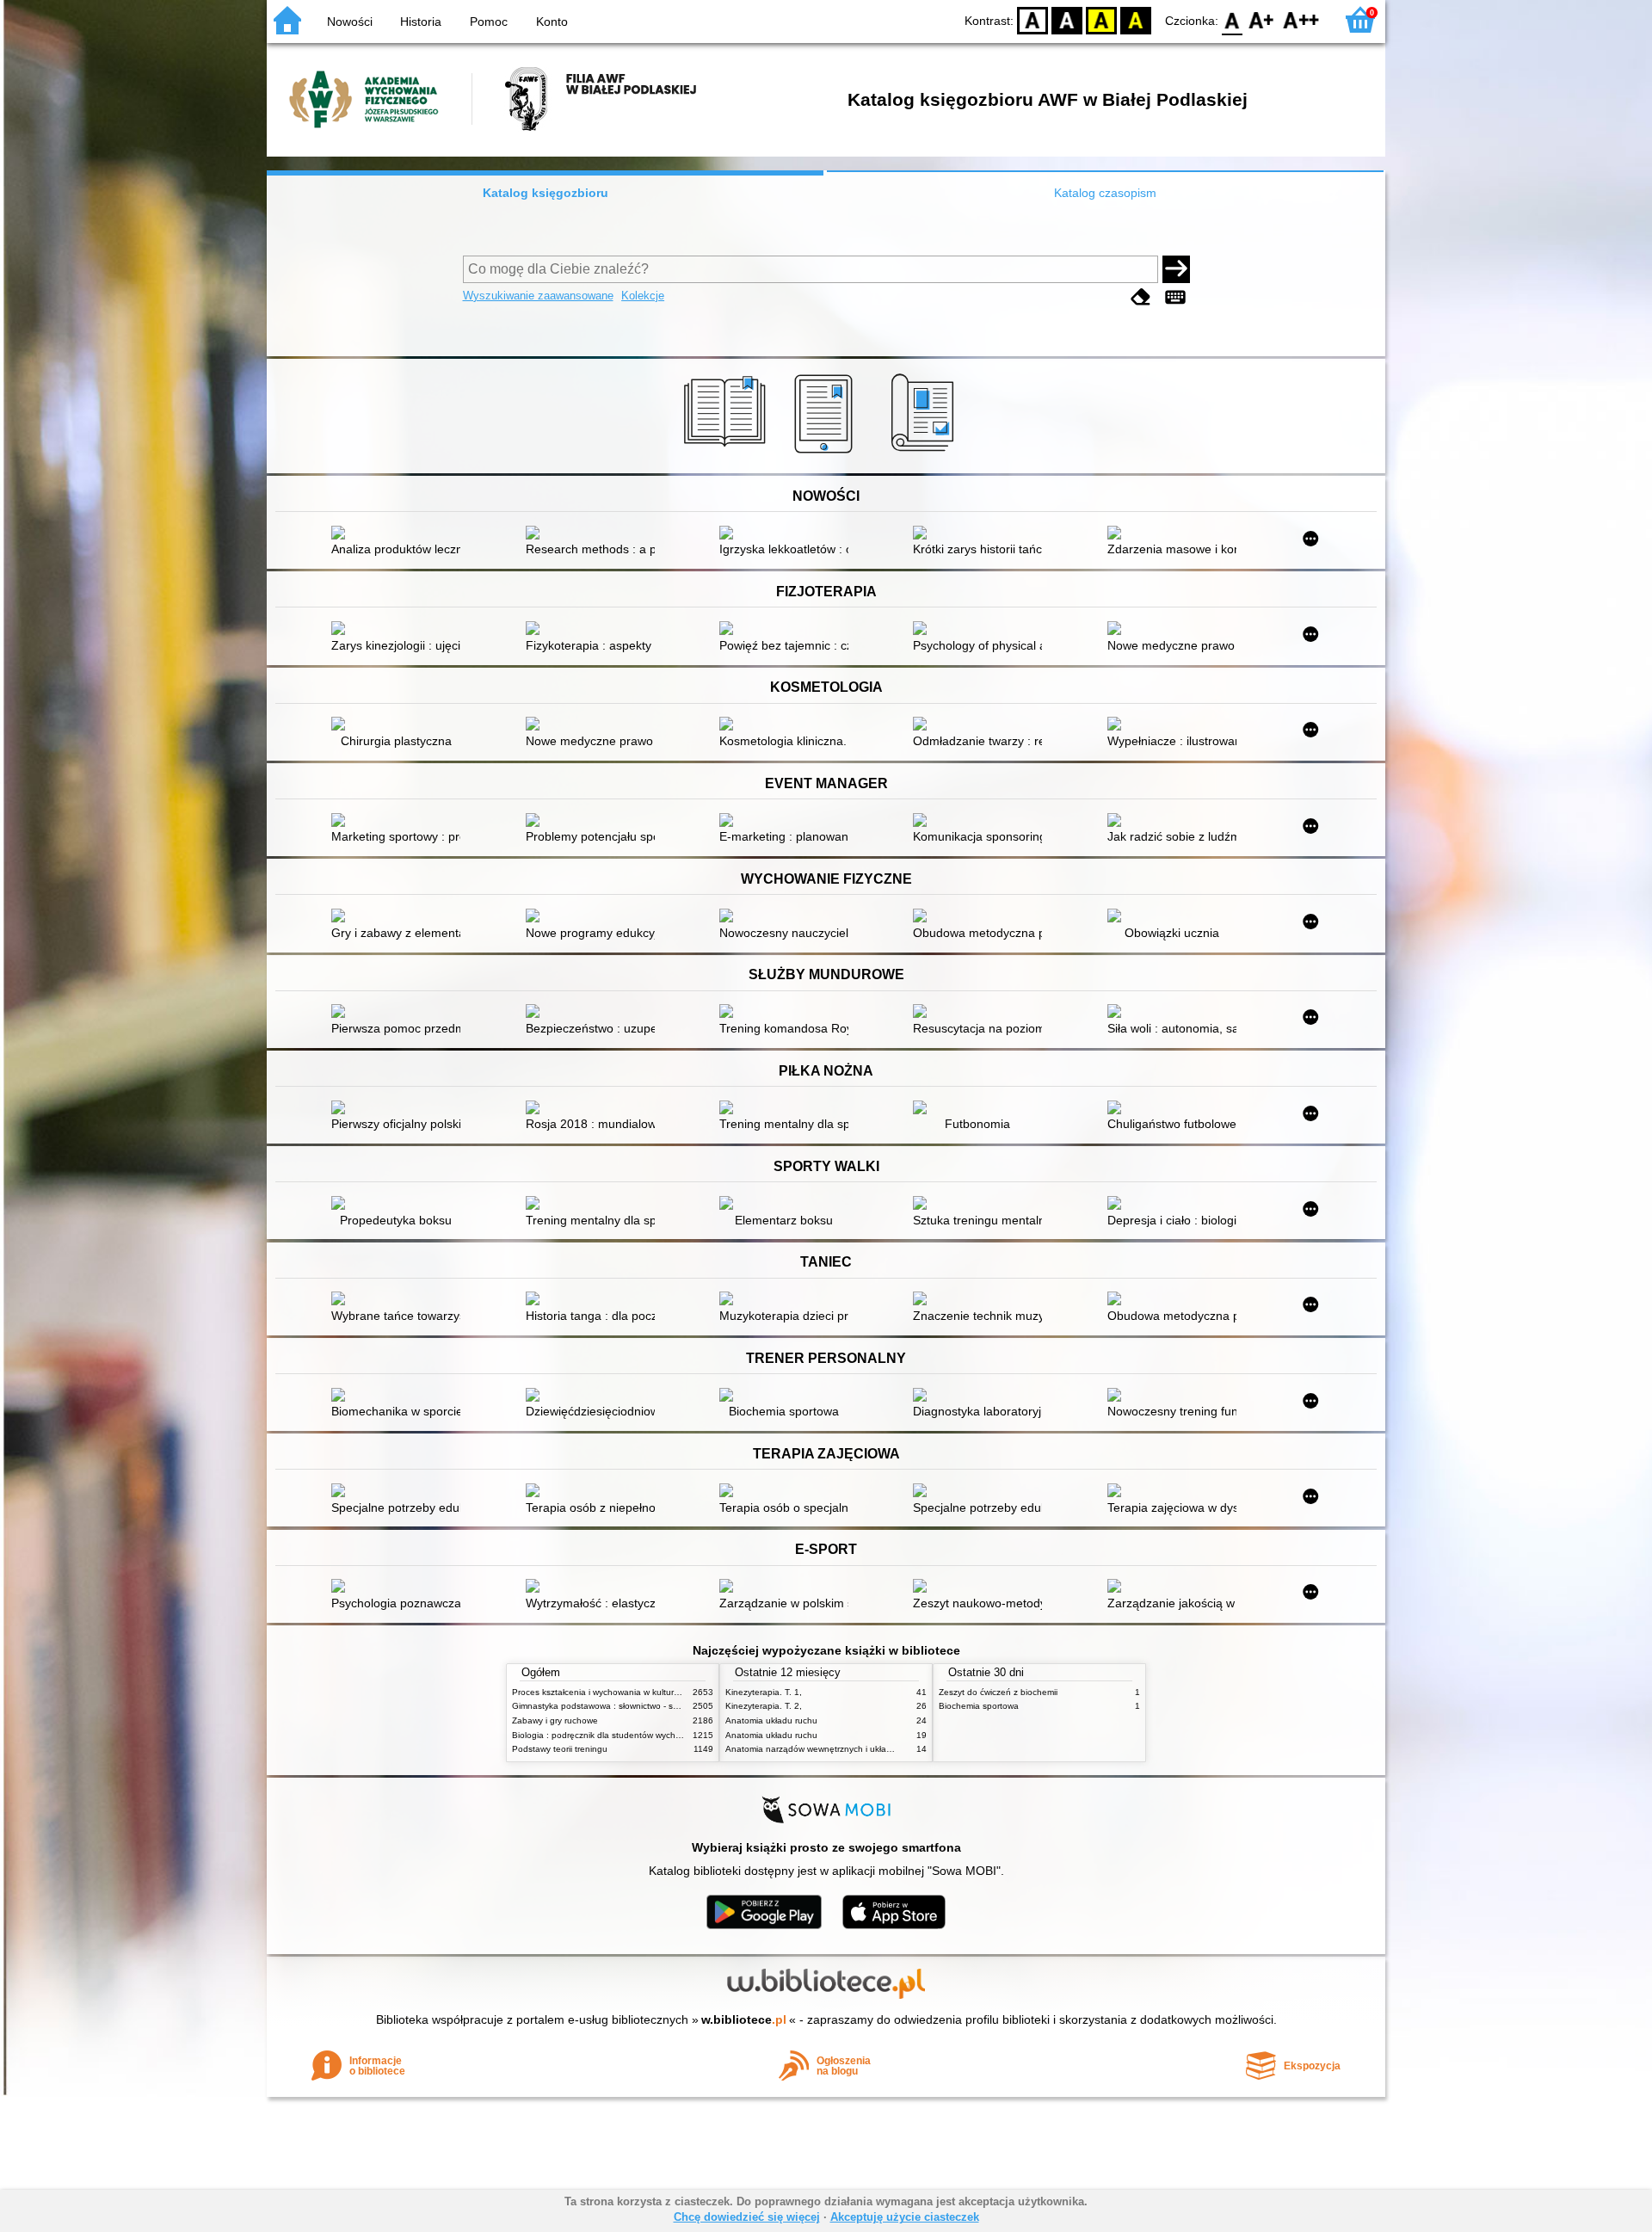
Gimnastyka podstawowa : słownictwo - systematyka (615, 1706)
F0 (1233, 19)
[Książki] (727, 453)
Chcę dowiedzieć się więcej (747, 2217)
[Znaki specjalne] (1175, 297)
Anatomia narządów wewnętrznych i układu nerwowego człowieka (855, 1749)
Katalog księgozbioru (546, 193)
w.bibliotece (744, 2019)
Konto (552, 22)
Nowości (350, 22)
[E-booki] (826, 453)
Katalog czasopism (1105, 193)
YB (1101, 19)
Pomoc (489, 22)
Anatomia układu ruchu (771, 1720)
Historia (421, 22)
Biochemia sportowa (979, 1706)
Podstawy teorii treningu (560, 1749)
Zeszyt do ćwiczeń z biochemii (998, 1692)
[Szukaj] (1176, 269)
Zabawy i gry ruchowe (555, 1720)
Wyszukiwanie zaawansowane (538, 296)
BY (1136, 19)
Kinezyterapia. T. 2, (764, 1706)
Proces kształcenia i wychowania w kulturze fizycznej (616, 1692)
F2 (1301, 19)
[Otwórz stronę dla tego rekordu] (400, 534)
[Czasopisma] (925, 453)
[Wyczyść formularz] (1141, 297)
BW (1067, 19)
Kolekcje (643, 296)
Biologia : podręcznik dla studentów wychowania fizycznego (630, 1735)
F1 (1262, 19)
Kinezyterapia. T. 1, (764, 1692)
